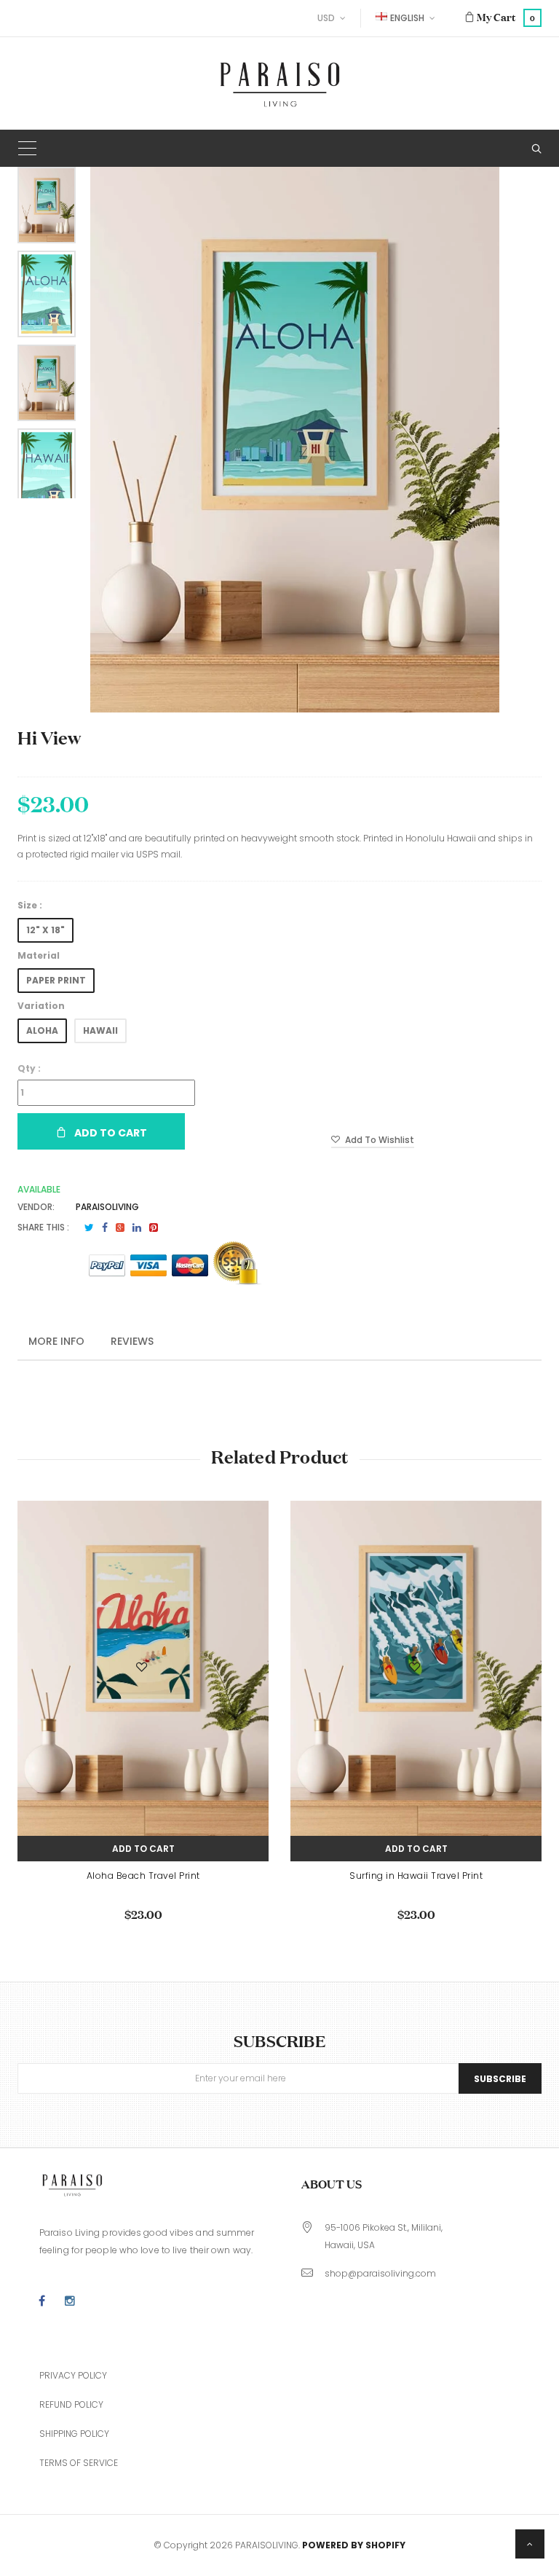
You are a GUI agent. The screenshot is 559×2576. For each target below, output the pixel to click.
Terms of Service (79, 2463)
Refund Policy (71, 2404)
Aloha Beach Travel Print (143, 1876)
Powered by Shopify (354, 2545)
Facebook (105, 1228)
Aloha (42, 1030)
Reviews (132, 1341)
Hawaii (100, 1030)
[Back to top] (530, 2544)
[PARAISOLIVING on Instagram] (70, 2301)
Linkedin (137, 1228)
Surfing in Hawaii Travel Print (416, 1876)
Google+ (120, 1228)
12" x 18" (45, 930)
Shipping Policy (74, 2434)
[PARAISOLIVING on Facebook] (41, 2301)
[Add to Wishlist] (143, 1670)
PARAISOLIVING (107, 1207)
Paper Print (56, 980)
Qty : (29, 1068)
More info (56, 1341)
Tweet (89, 1228)
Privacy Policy (73, 2375)
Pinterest (154, 1228)
